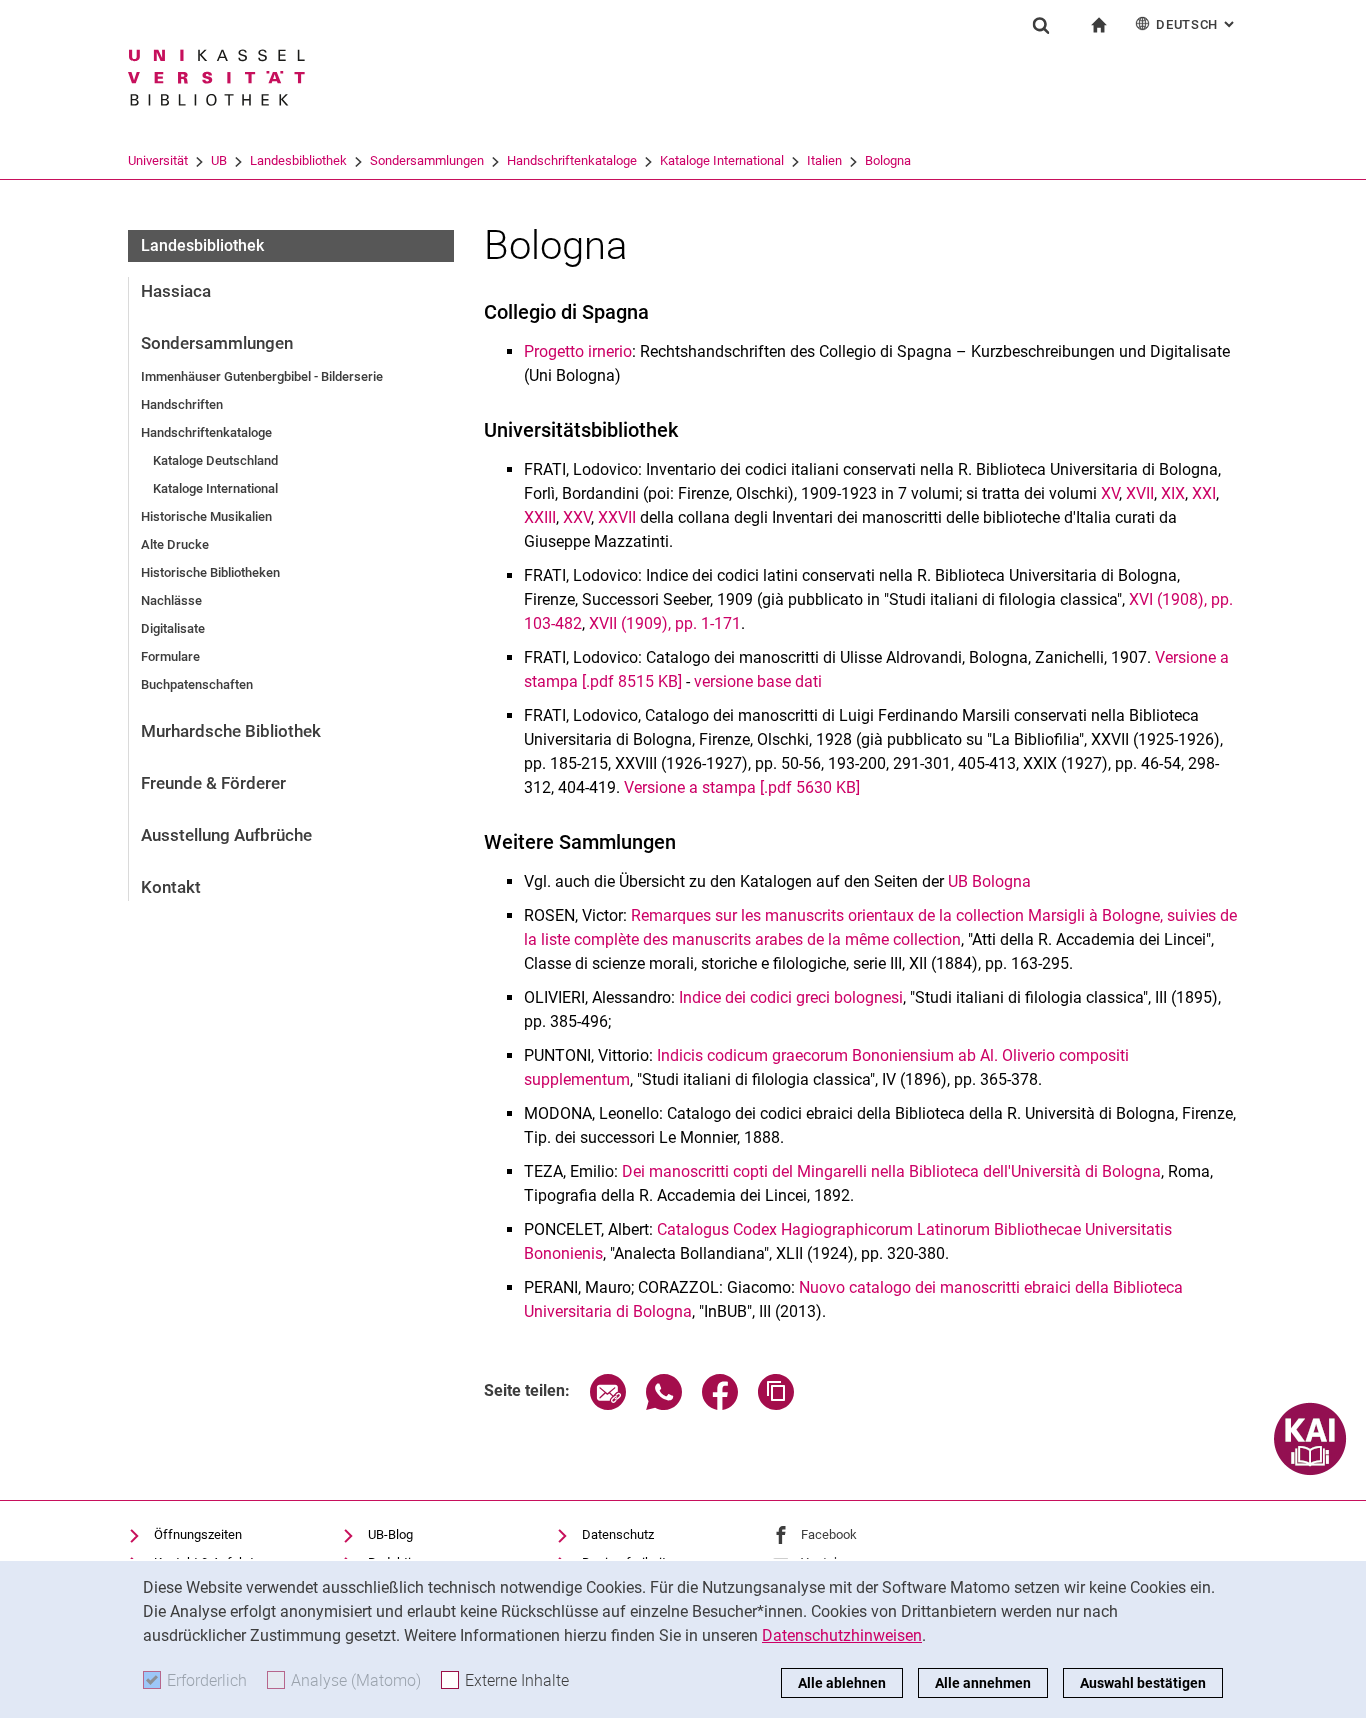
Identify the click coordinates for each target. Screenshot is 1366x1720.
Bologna (888, 160)
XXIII (540, 517)
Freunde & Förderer (213, 783)
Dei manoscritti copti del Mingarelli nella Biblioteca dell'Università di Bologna (891, 1171)
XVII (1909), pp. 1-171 (665, 623)
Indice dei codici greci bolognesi (791, 997)
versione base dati (758, 681)
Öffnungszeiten (198, 1534)
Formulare (170, 656)
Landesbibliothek (298, 160)
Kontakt (171, 887)
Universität (158, 160)
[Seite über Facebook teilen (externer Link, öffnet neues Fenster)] (720, 1404)
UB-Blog (390, 1534)
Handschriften (182, 404)
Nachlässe (171, 600)
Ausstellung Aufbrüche (226, 835)
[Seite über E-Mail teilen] (608, 1404)
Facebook (829, 1534)
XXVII (617, 517)
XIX (1173, 493)
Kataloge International (722, 160)
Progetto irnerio (578, 351)
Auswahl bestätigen (1143, 1683)
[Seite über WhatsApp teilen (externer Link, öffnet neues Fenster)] (664, 1404)
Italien (824, 160)
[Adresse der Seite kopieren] (776, 1404)
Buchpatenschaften (197, 684)
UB (219, 160)
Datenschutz (618, 1534)
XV (1110, 493)
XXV (577, 517)
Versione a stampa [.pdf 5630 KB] (742, 787)
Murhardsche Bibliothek (231, 731)
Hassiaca (176, 291)
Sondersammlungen (427, 160)
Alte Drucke (175, 544)
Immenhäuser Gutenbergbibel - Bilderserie (262, 376)
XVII (1140, 493)
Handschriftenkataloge (572, 160)
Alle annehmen (983, 1683)
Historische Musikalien (206, 516)
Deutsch (1197, 24)
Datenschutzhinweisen (842, 1635)
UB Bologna (989, 881)
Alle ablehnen (842, 1683)
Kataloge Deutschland (215, 460)
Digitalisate (173, 628)
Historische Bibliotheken (210, 572)
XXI (1204, 493)
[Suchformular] (1041, 25)
